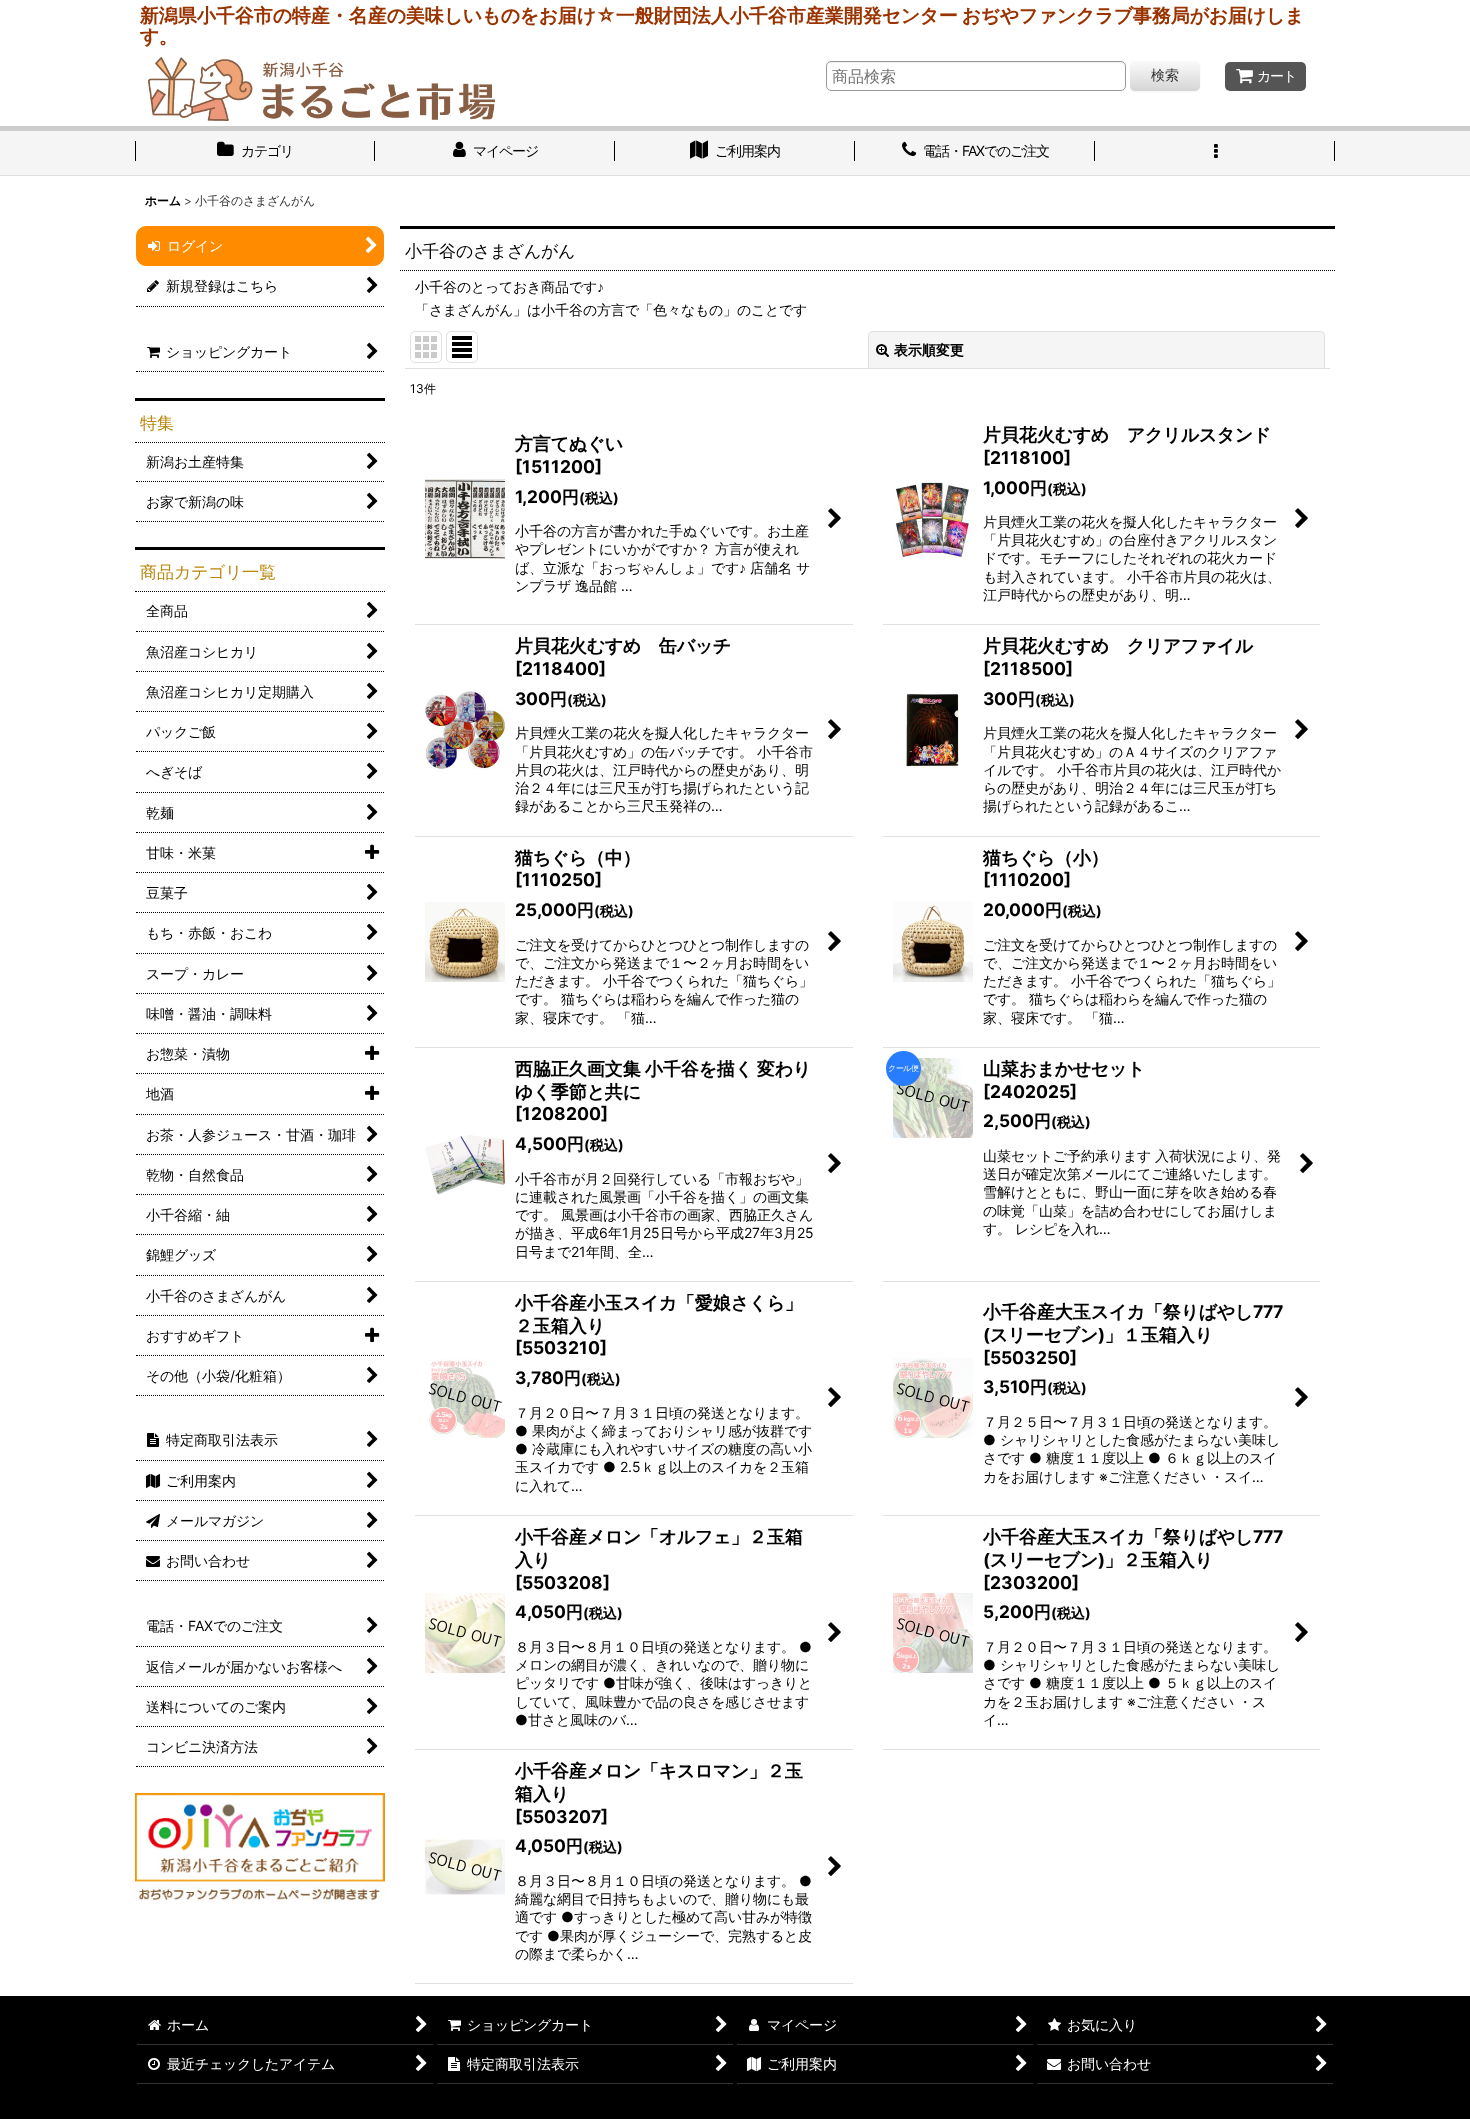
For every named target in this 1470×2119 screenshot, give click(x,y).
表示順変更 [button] (929, 349)
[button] (1215, 153)
